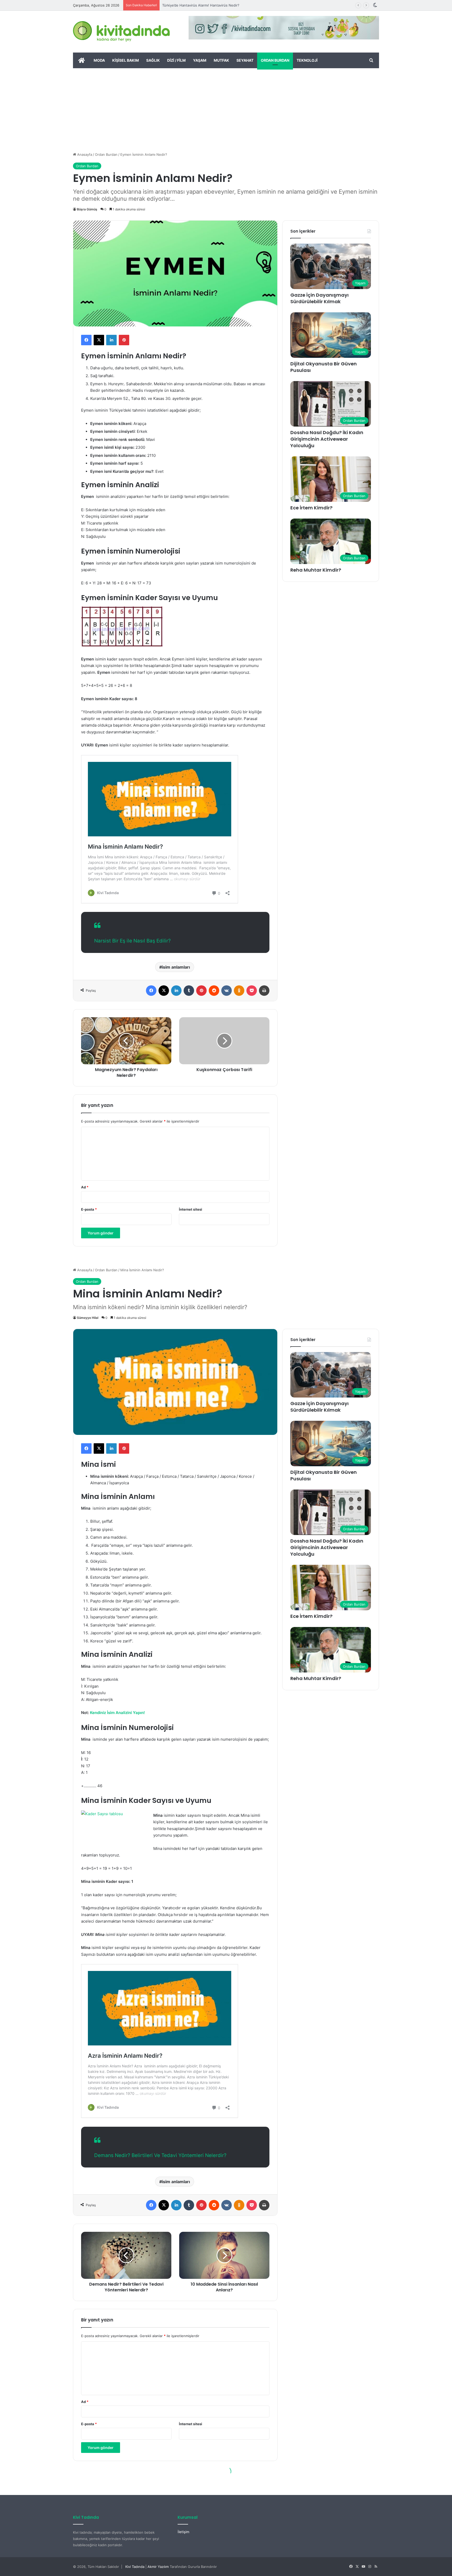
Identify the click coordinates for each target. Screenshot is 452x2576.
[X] (99, 340)
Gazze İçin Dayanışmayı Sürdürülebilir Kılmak (320, 298)
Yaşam (200, 60)
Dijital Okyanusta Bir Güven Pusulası (324, 367)
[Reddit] (214, 991)
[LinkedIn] (111, 340)
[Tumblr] (189, 991)
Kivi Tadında (135, 2567)
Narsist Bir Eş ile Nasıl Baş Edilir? (132, 941)
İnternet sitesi (191, 1209)
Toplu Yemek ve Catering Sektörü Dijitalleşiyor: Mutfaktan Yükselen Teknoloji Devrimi (231, 5)
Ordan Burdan (275, 60)
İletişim (183, 2532)
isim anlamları (176, 967)
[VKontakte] (227, 991)
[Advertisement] (226, 107)
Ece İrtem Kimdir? (311, 508)
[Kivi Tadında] (121, 32)
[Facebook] (86, 340)
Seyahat (245, 60)
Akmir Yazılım (158, 2567)
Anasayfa (84, 154)
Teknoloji (307, 60)
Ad (85, 1187)
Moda (99, 60)
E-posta (89, 1209)
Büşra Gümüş (87, 209)
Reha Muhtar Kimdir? (316, 570)
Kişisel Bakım (126, 60)
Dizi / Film (176, 60)
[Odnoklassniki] (239, 991)
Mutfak (221, 60)
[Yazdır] (264, 991)
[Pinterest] (124, 340)
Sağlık (153, 60)
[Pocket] (252, 991)
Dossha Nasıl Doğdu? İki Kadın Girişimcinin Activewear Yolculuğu (327, 439)
